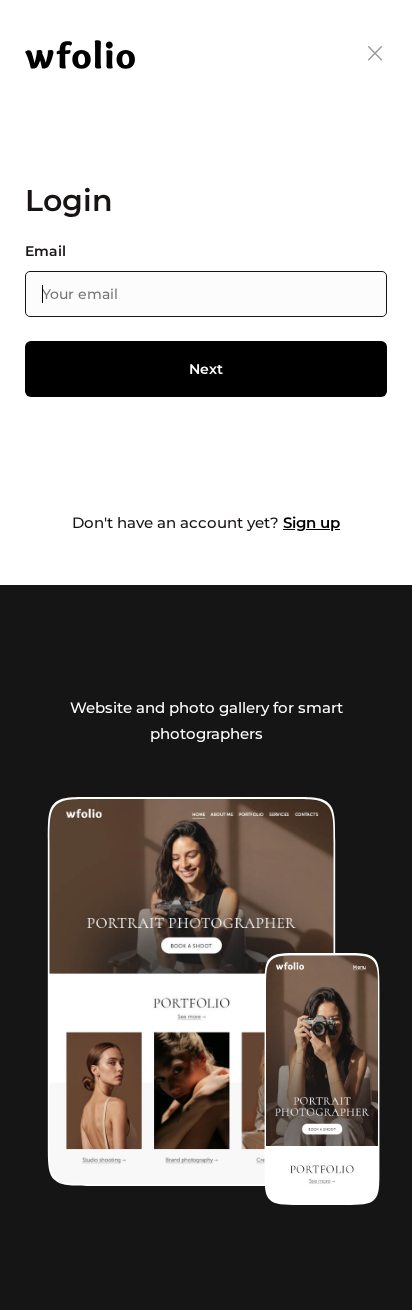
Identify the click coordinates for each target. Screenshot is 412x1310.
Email (45, 251)
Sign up (311, 522)
